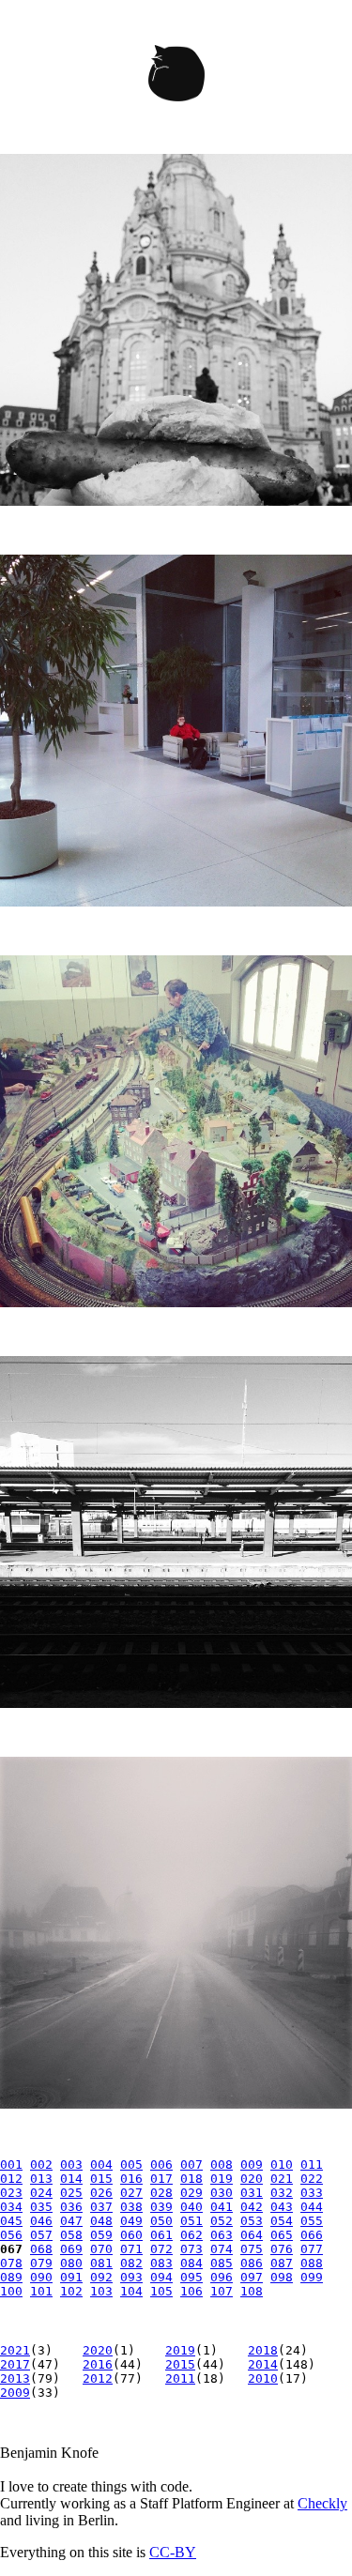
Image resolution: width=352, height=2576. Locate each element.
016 (131, 2179)
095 (191, 2277)
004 (101, 2164)
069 (71, 2249)
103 (101, 2291)
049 (131, 2221)
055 (312, 2221)
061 (161, 2235)
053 (252, 2221)
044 (312, 2207)
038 (131, 2207)
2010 (263, 2378)
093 (131, 2277)
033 (312, 2193)
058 (71, 2235)
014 (71, 2179)
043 (282, 2207)
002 (41, 2164)
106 (191, 2291)
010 (282, 2164)
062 (191, 2235)
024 (41, 2193)
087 (282, 2263)
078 (11, 2263)
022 (312, 2179)
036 (71, 2207)
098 (282, 2277)
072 (161, 2249)
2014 (263, 2364)
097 (252, 2277)
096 (222, 2277)
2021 (15, 2350)
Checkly (322, 2503)
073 (191, 2249)
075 (252, 2249)
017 (161, 2179)
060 (131, 2235)
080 (71, 2263)
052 (222, 2221)
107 (222, 2291)
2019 (180, 2350)
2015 (180, 2364)
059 (101, 2235)
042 (252, 2207)
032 (282, 2193)
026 (101, 2193)
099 (312, 2277)
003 (71, 2164)
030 (222, 2193)
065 (282, 2235)
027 (131, 2193)
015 (101, 2179)
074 (222, 2249)
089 (11, 2277)
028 (161, 2193)
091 (71, 2277)
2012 (98, 2378)
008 (222, 2164)
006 (161, 2164)
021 (282, 2179)
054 (282, 2221)
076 (282, 2249)
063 (222, 2235)
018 (191, 2179)
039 (161, 2207)
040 (191, 2207)
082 (131, 2263)
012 (11, 2179)
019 (222, 2179)
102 (71, 2291)
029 (191, 2193)
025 (71, 2193)
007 (191, 2164)
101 (41, 2291)
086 (252, 2263)
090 (41, 2277)
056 (11, 2235)
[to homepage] (176, 77)
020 (252, 2179)
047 (71, 2221)
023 (11, 2193)
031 (252, 2193)
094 (161, 2277)
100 (11, 2291)
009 (252, 2164)
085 (222, 2263)
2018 (263, 2350)
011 (312, 2164)
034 (11, 2207)
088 (312, 2263)
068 (41, 2249)
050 (161, 2221)
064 (252, 2235)
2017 (15, 2364)
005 (131, 2164)
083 (161, 2263)
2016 (98, 2364)
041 (222, 2207)
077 (312, 2249)
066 (312, 2235)
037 (101, 2207)
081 (101, 2263)
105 (161, 2291)
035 (41, 2207)
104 (131, 2291)
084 (191, 2263)
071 (131, 2249)
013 (41, 2179)
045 (11, 2221)
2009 (15, 2393)
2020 (98, 2350)
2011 (180, 2378)
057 (41, 2235)
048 (101, 2221)
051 (191, 2221)
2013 (15, 2378)
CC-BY (173, 2552)
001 (11, 2164)
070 (101, 2249)
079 (41, 2263)
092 (101, 2277)
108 (252, 2291)
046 (41, 2221)
